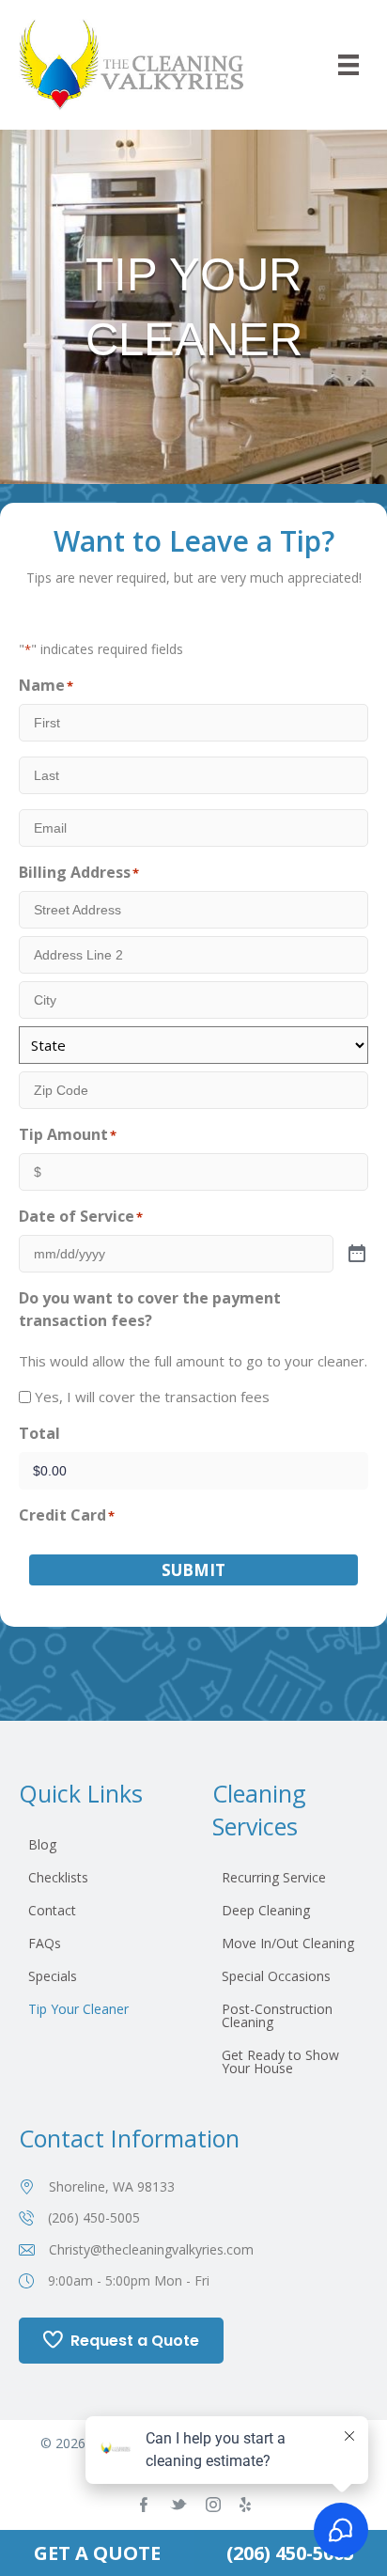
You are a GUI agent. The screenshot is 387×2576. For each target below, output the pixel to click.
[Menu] (348, 65)
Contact (52, 1910)
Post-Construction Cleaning (277, 2015)
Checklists (58, 1877)
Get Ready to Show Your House (280, 2061)
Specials (53, 1976)
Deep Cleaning (266, 1910)
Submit (193, 1570)
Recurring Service (274, 1877)
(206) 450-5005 (94, 2217)
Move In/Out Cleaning (288, 1943)
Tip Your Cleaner (78, 2009)
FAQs (45, 1943)
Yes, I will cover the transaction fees (152, 1397)
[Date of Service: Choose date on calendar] (357, 1255)
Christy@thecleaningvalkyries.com (151, 2249)
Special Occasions (276, 1976)
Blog (42, 1844)
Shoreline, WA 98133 (112, 2186)
